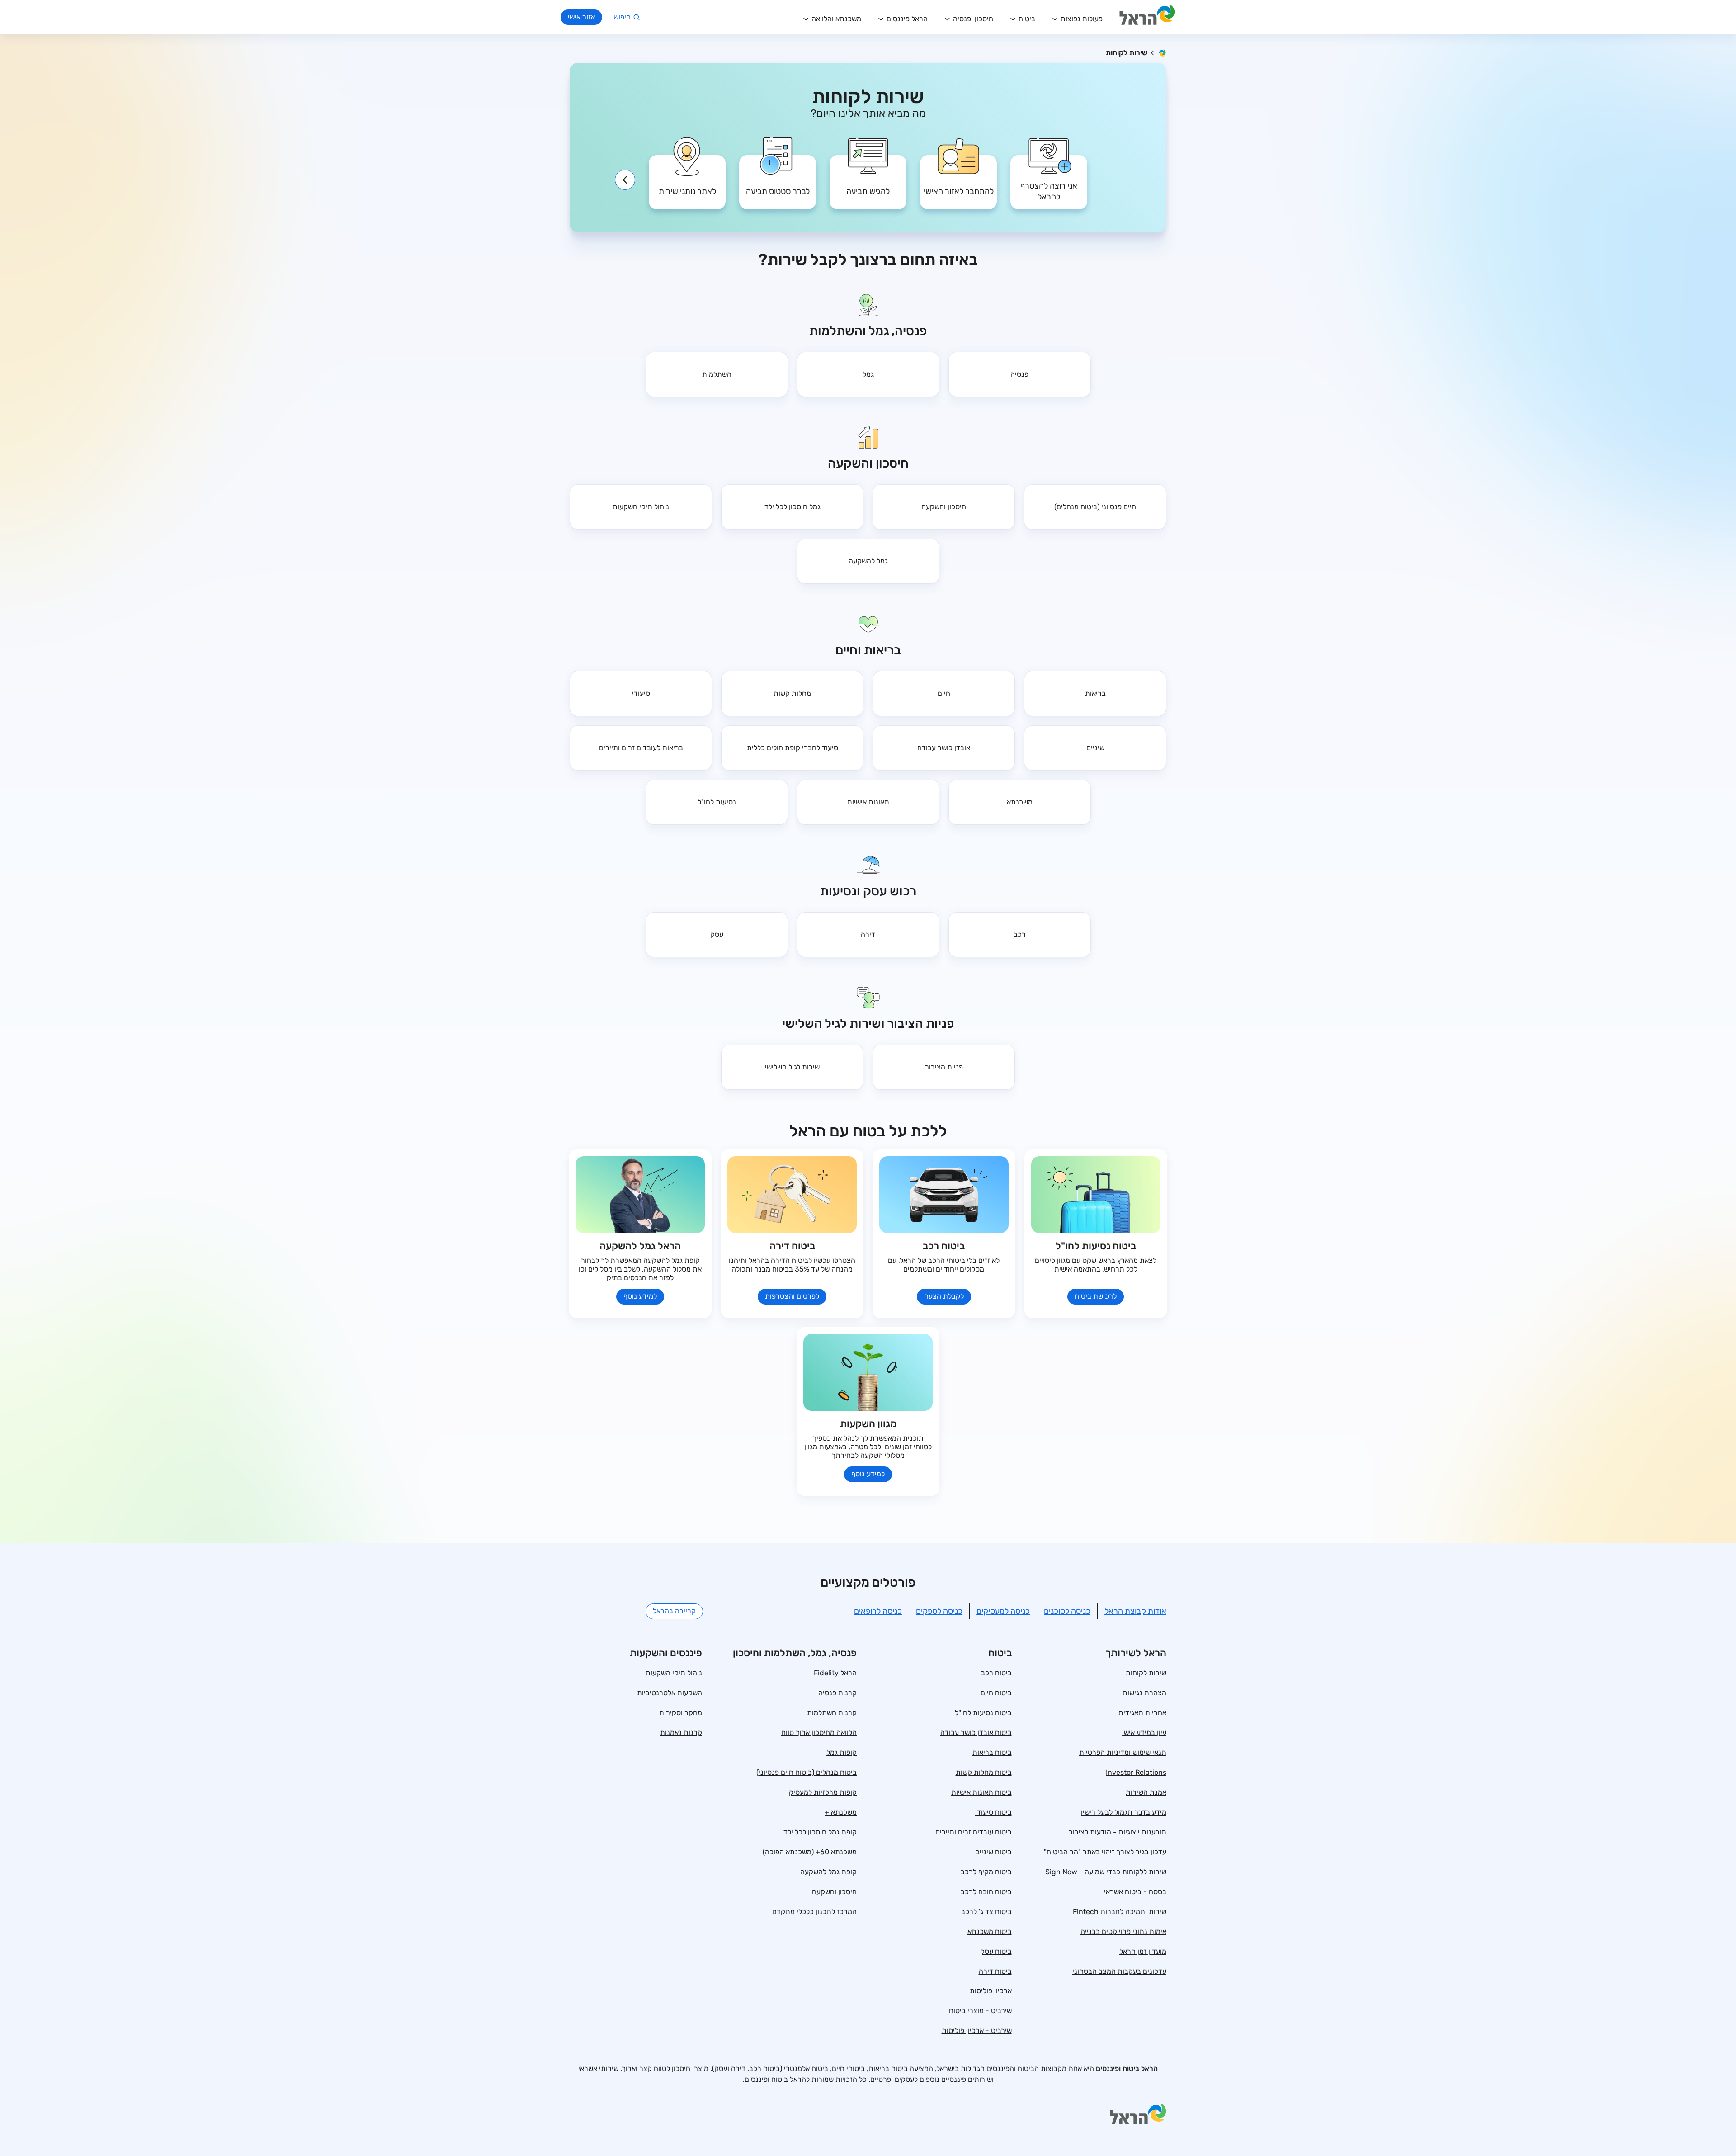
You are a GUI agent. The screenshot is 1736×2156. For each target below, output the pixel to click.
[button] (1049, 175)
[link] (958, 175)
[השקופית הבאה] (625, 180)
